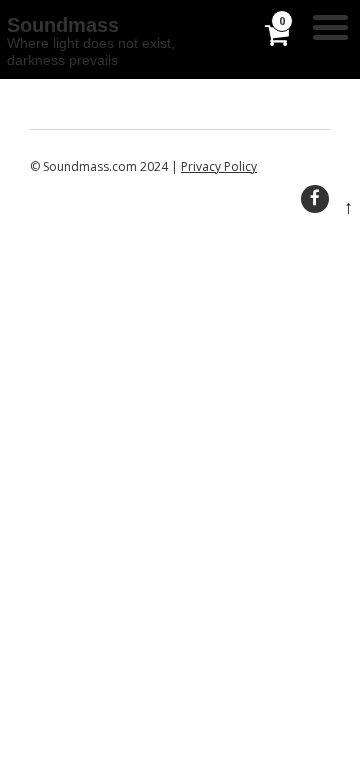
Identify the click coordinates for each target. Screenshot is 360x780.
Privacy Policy (219, 166)
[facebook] (315, 199)
